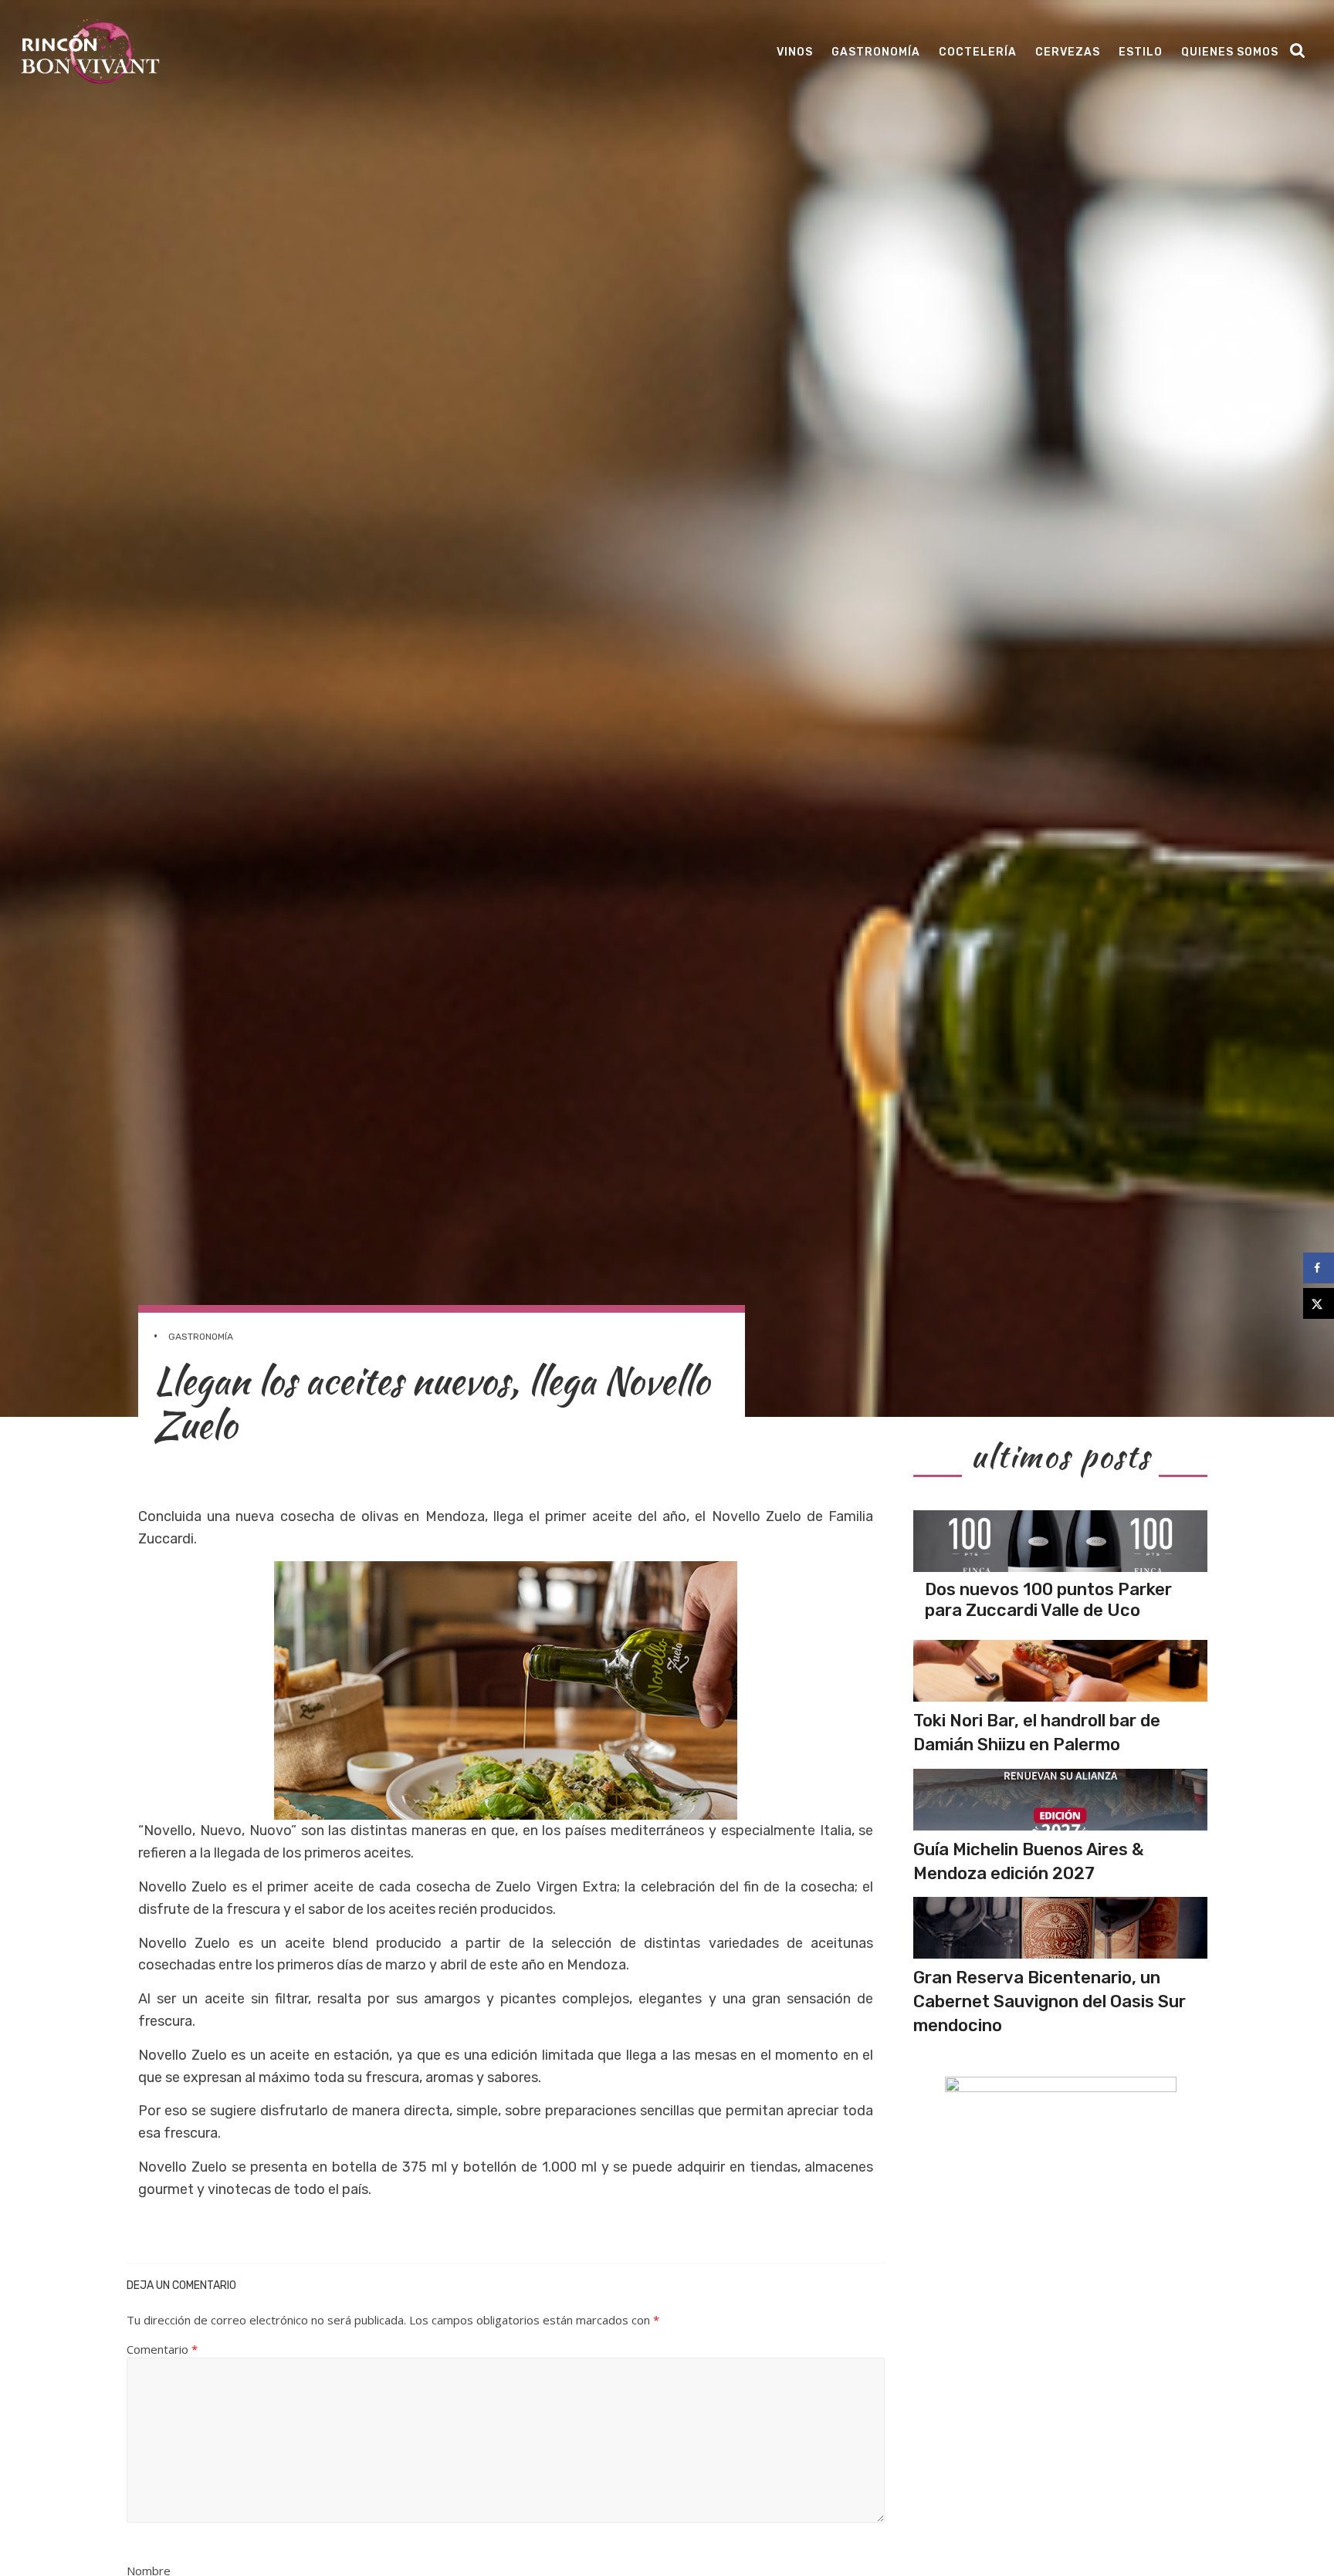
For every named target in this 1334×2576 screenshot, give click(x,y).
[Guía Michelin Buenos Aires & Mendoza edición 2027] (1060, 1800)
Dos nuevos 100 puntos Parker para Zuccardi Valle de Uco (1048, 1599)
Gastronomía (876, 52)
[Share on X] (1319, 1303)
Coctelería (978, 52)
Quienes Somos (1230, 52)
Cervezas (1068, 52)
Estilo (1141, 52)
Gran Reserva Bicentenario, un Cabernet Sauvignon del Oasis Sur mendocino (1050, 2001)
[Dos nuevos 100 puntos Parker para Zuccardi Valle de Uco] (1060, 1541)
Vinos (795, 52)
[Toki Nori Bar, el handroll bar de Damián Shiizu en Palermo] (1060, 1671)
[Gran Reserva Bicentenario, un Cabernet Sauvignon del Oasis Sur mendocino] (1060, 1928)
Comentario (162, 2349)
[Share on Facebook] (1319, 1268)
